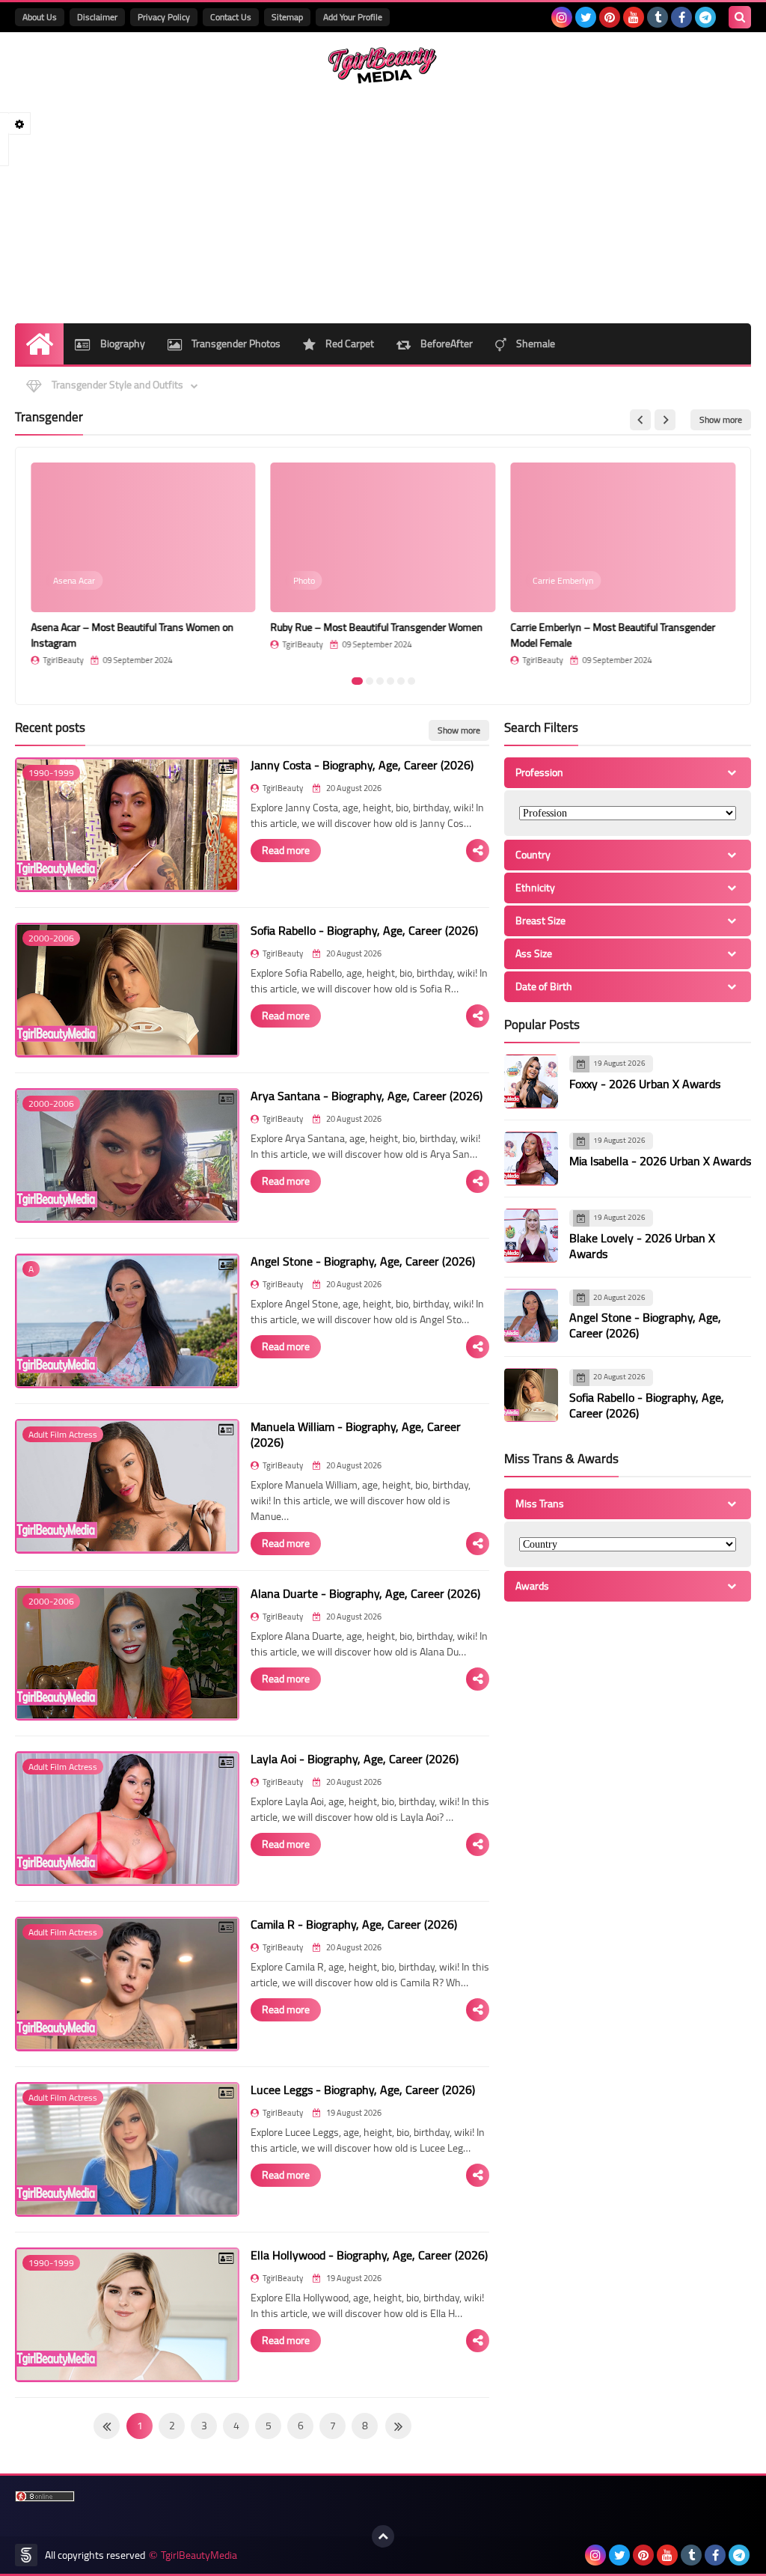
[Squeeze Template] (26, 2555)
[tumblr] (658, 17)
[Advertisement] (383, 204)
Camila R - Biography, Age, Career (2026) (354, 1924)
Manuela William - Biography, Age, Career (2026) (356, 1434)
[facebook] (681, 17)
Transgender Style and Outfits (116, 385)
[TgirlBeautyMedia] (383, 65)
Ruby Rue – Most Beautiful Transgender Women (377, 627)
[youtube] (634, 17)
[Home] (39, 344)
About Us (40, 17)
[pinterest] (610, 17)
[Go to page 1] (357, 681)
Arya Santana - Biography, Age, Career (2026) (367, 1096)
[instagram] (562, 17)
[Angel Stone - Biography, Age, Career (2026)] (531, 1316)
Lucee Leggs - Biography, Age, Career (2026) (363, 2090)
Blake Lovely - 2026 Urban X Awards (642, 1246)
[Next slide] (665, 420)
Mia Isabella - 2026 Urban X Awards (660, 1161)
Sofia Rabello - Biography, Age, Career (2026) (364, 930)
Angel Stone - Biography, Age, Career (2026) (363, 1261)
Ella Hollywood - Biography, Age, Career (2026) (369, 2255)
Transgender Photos (235, 344)
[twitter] (586, 17)
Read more (286, 850)
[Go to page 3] (380, 681)
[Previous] (398, 2426)
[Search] (740, 17)
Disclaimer (97, 17)
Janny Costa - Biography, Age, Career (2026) (362, 765)
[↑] (383, 2536)
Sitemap (287, 17)
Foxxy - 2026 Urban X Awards (645, 1084)
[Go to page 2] (370, 681)
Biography (122, 344)
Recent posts (50, 727)
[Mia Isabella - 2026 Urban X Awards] (531, 1159)
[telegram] (705, 17)
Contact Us (231, 17)
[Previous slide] (640, 420)
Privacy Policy (164, 17)
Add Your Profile (353, 17)
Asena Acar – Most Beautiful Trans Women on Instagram (132, 635)
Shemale (534, 344)
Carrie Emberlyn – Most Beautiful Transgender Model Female (613, 635)
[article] (143, 564)
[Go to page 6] (411, 681)
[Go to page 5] (401, 681)
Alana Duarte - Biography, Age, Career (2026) (365, 1593)
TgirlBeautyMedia (199, 2555)
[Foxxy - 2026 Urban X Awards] (531, 1081)
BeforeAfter (445, 344)
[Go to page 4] (390, 681)
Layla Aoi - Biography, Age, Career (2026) (355, 1759)
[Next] (107, 2426)
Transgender (49, 417)
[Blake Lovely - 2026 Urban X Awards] (531, 1236)
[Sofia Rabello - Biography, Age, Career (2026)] (531, 1395)
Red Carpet (349, 344)
